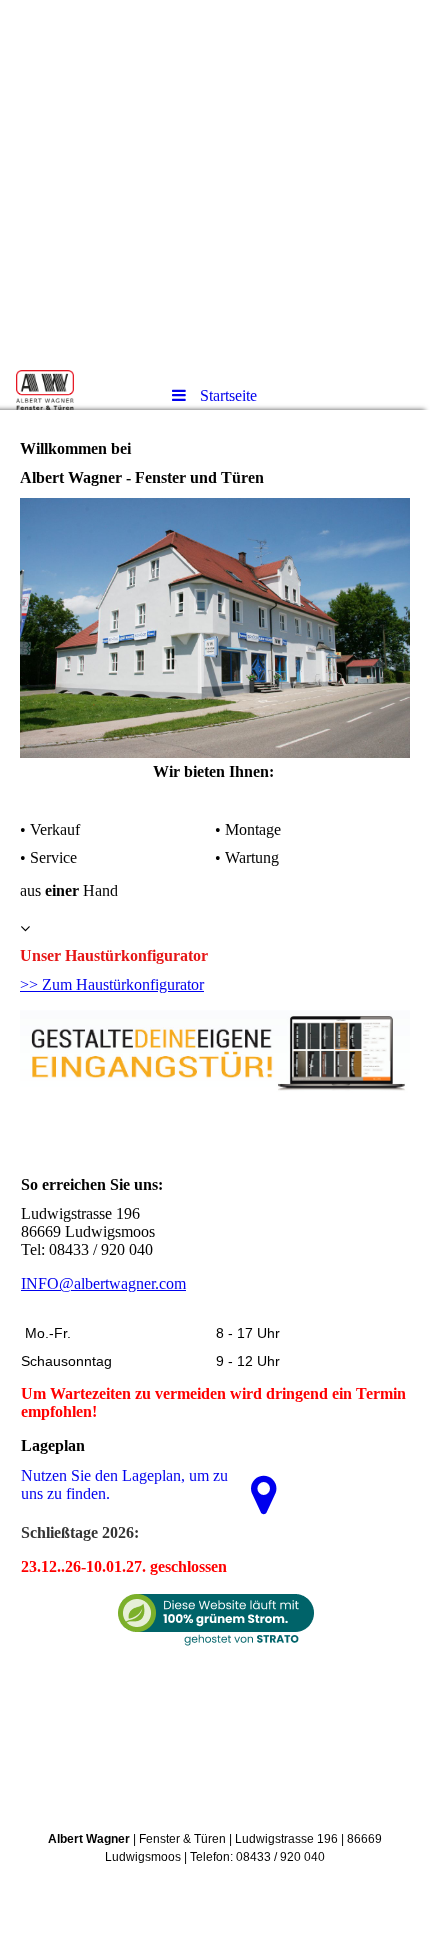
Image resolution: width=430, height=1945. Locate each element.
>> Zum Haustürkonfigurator (112, 984)
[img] (215, 185)
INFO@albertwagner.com (103, 1283)
